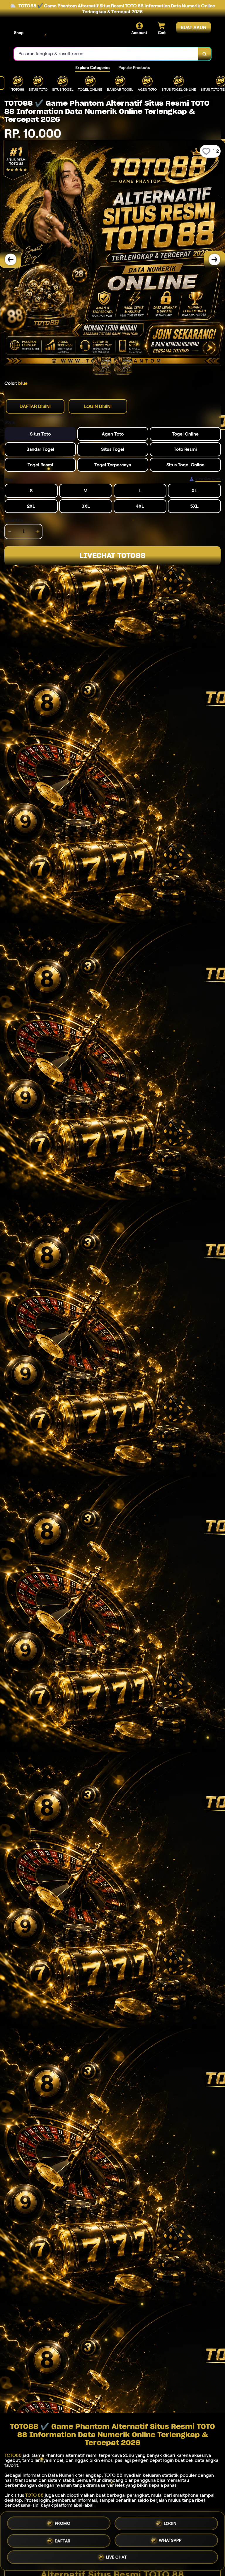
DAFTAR (63, 2539)
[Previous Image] (11, 259)
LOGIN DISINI (98, 406)
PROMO (63, 2523)
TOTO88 (13, 2455)
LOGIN (170, 2522)
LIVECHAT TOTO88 (112, 555)
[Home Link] (54, 33)
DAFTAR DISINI (35, 406)
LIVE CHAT (116, 2557)
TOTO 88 (34, 2495)
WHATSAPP (170, 2539)
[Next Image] (214, 259)
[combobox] (106, 54)
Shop (19, 33)
